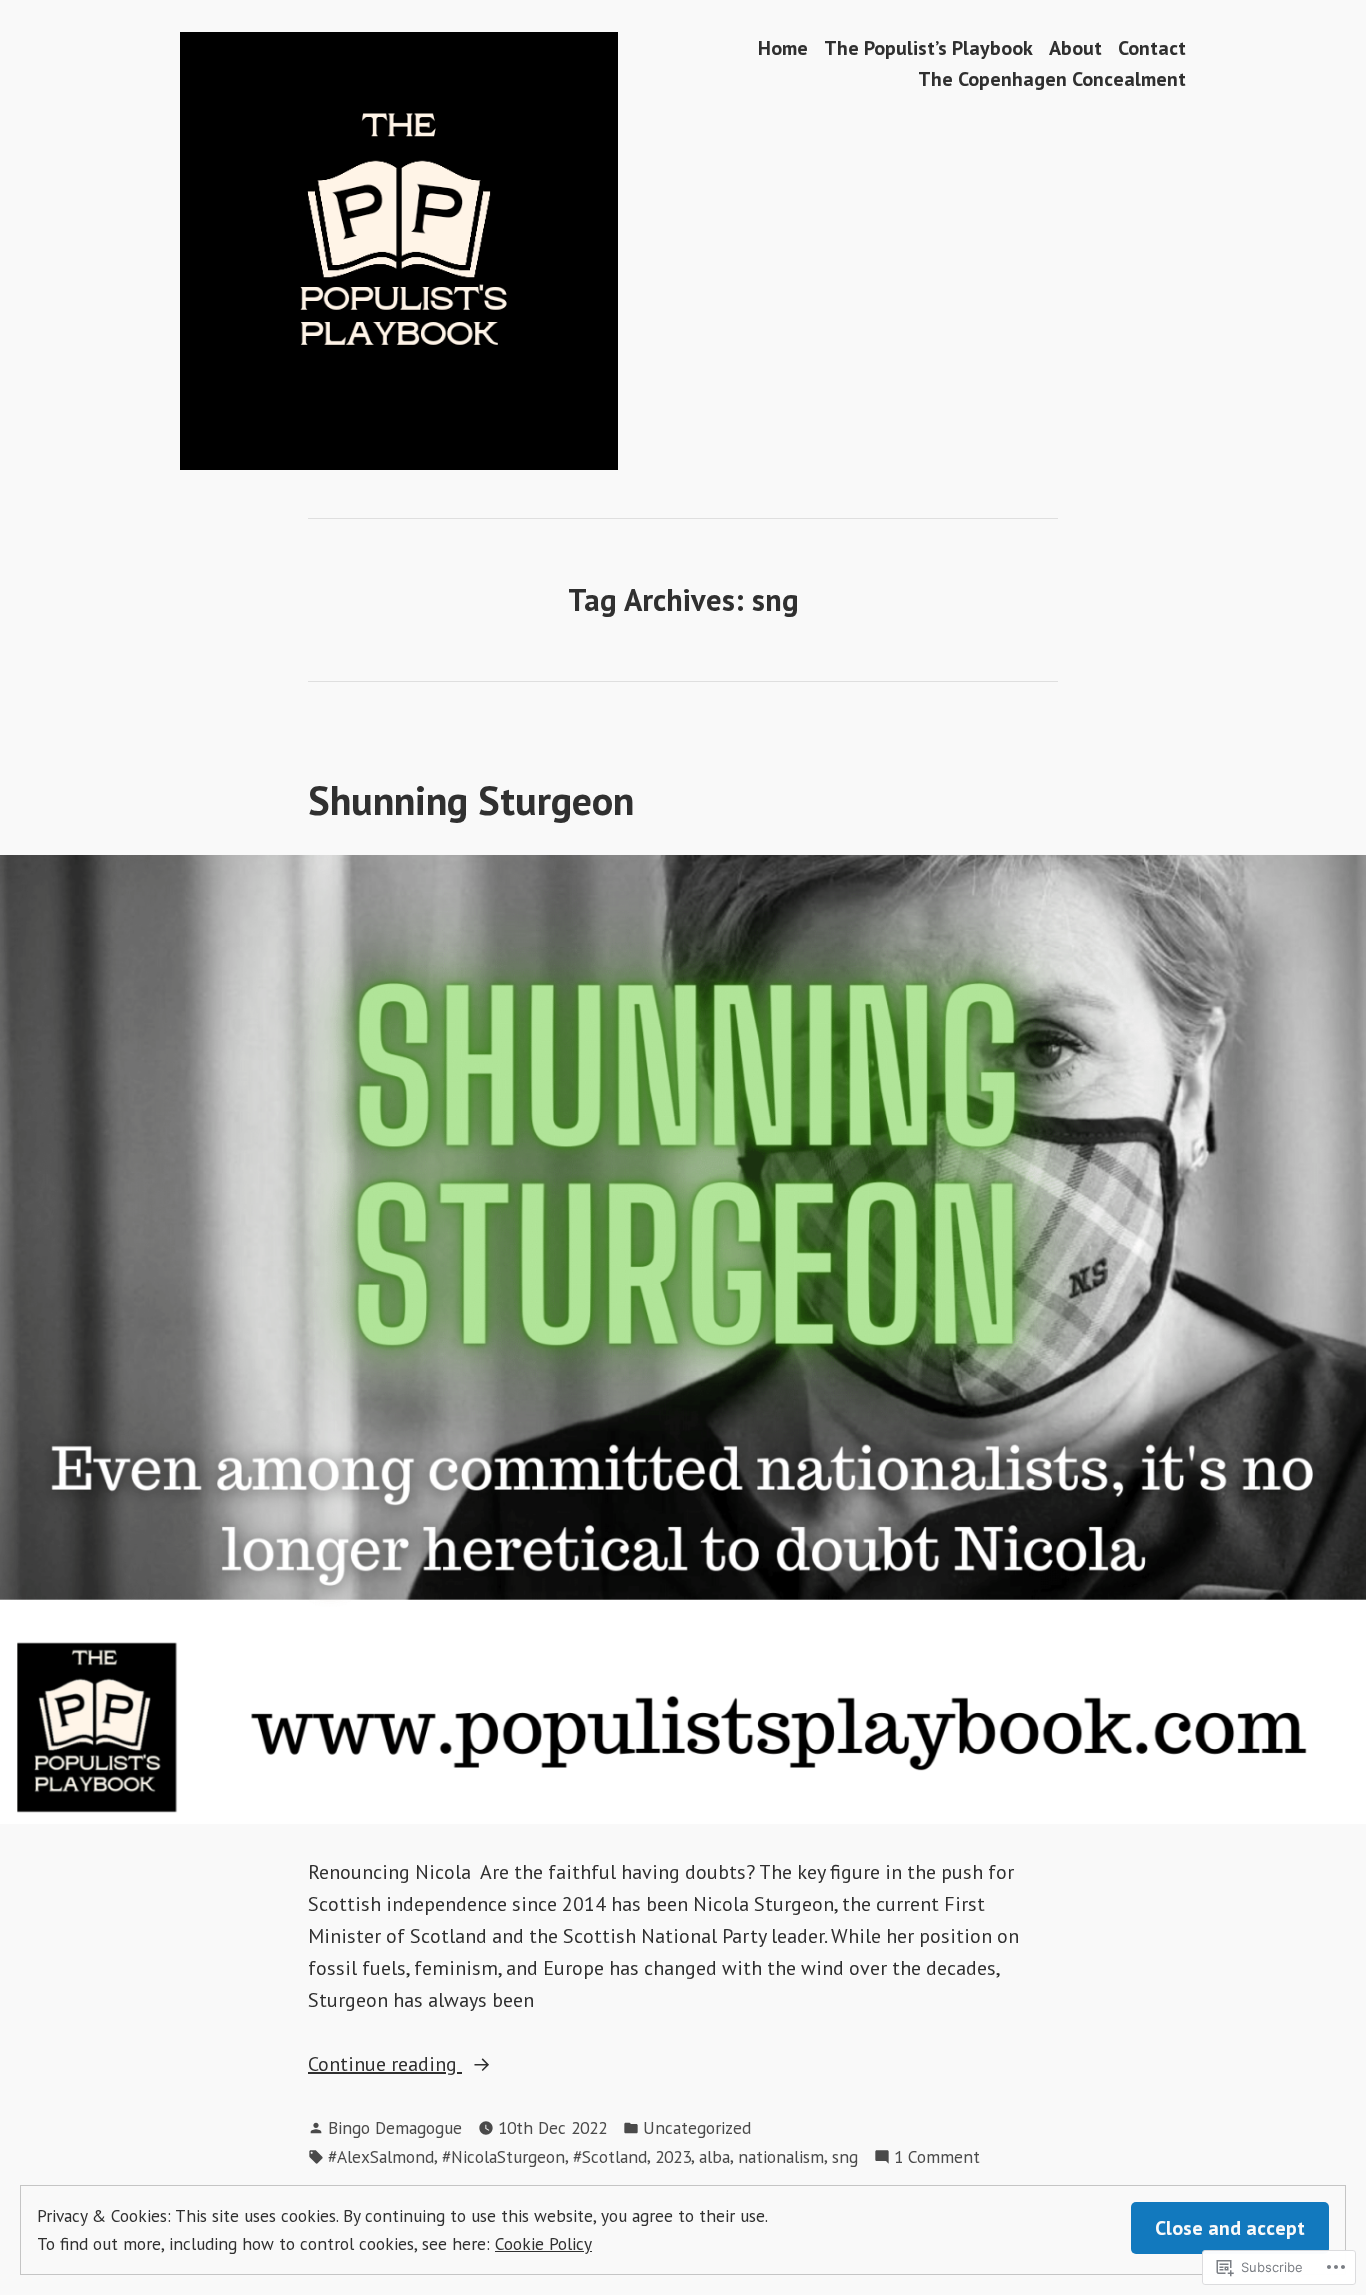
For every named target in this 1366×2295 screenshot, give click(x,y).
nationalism (781, 2156)
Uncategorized (697, 2127)
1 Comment (937, 2157)
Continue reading (385, 2065)
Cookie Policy (543, 2243)
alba (714, 2156)
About (1075, 47)
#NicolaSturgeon (503, 2156)
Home (783, 47)
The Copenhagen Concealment (1052, 79)
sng (845, 2156)
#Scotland (610, 2156)
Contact (1152, 47)
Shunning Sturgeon (471, 800)
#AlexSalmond (381, 2156)
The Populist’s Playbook (928, 47)
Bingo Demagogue (395, 2127)
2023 (673, 2156)
